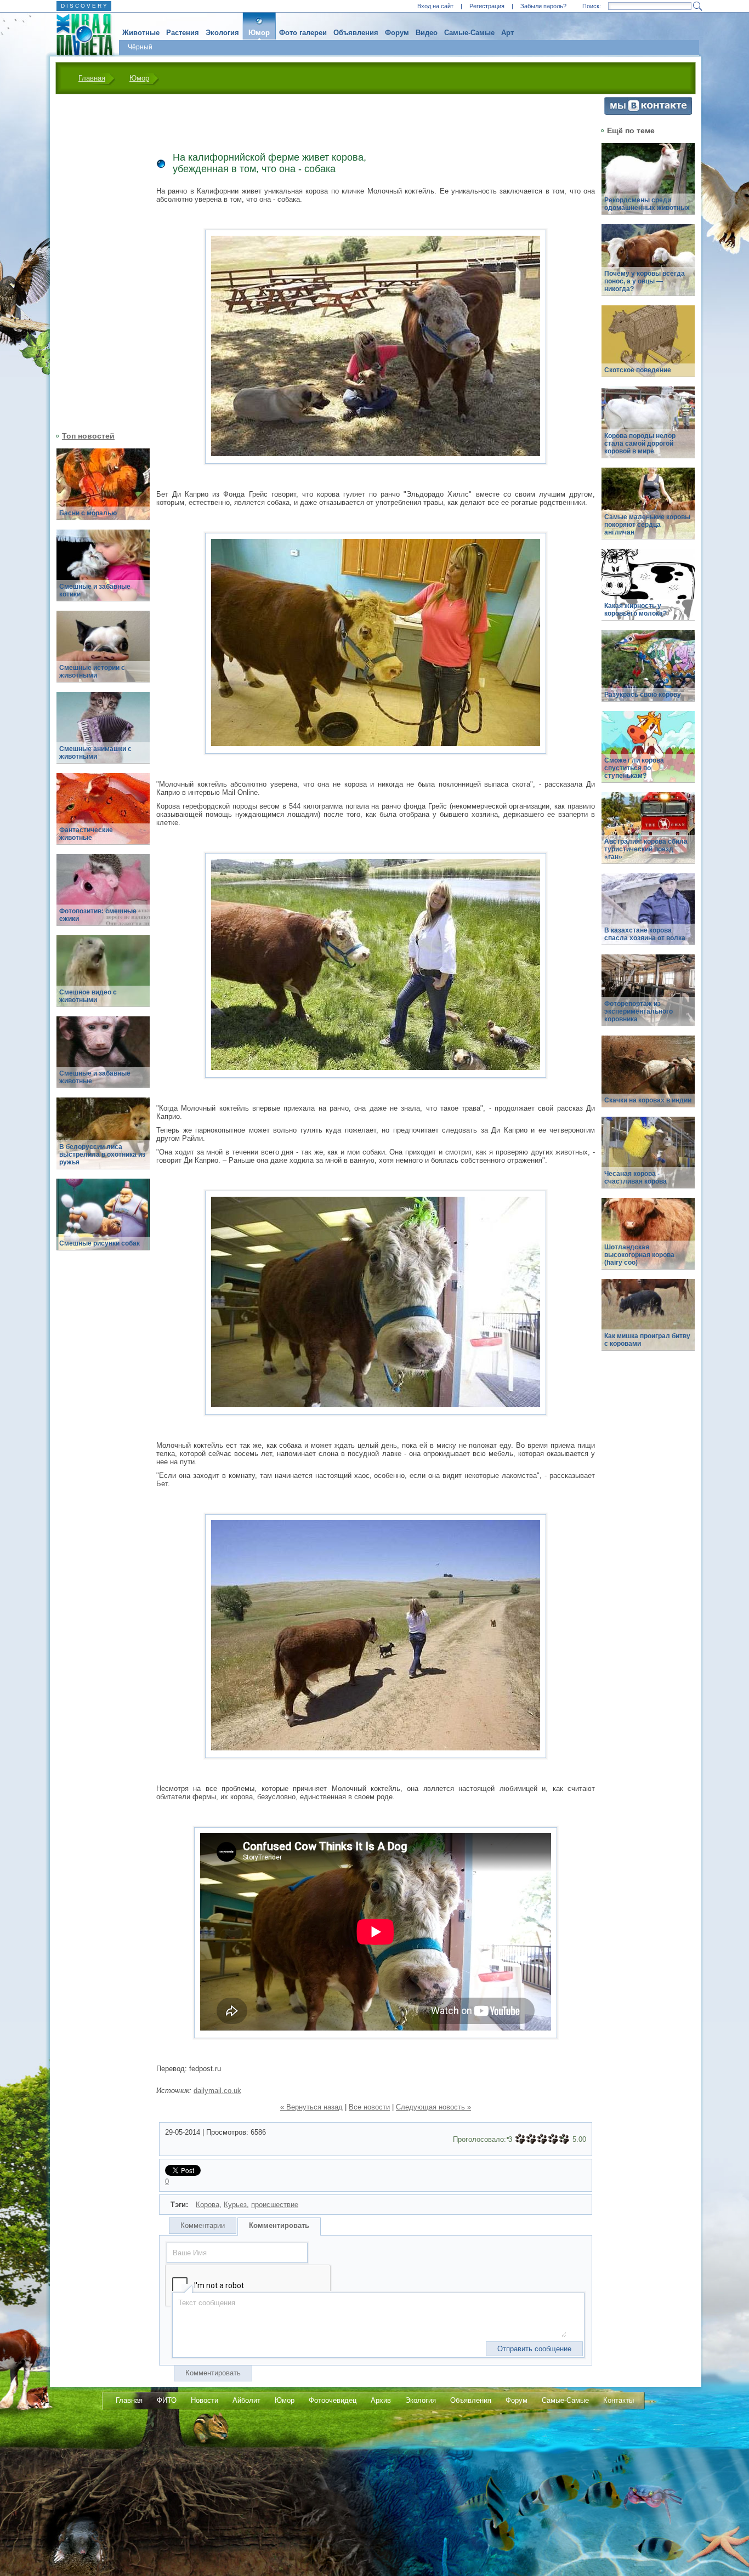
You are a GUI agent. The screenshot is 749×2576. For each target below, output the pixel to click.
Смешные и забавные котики (95, 590)
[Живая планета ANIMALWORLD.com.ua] (80, 35)
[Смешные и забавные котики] (103, 572)
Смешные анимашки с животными (95, 753)
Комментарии (203, 2225)
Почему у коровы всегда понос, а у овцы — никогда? (645, 281)
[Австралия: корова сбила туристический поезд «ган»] (648, 834)
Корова (208, 2205)
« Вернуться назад (311, 2107)
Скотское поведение (638, 370)
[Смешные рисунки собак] (103, 1221)
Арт (507, 33)
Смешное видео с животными (88, 996)
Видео (427, 33)
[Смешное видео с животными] (103, 977)
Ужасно (520, 2139)
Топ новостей (88, 436)
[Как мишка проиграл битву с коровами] (648, 1321)
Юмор (259, 33)
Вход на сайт (435, 6)
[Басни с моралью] (103, 490)
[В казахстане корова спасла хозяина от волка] (648, 915)
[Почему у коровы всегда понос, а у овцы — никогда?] (648, 266)
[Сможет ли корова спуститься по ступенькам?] (648, 753)
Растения (183, 33)
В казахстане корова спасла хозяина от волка (645, 934)
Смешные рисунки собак (100, 1243)
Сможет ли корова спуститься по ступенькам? (634, 768)
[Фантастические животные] (103, 815)
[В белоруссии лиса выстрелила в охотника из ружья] (103, 1139)
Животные (141, 33)
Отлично (564, 2139)
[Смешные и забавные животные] (103, 1058)
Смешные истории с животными (92, 672)
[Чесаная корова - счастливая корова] (648, 1159)
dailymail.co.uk (217, 2091)
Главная (92, 78)
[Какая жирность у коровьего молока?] (648, 591)
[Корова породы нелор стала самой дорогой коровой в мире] (648, 428)
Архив (381, 2400)
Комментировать (279, 2225)
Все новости (369, 2107)
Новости (205, 2400)
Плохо (531, 2139)
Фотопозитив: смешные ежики (98, 915)
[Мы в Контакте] (648, 113)
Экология (222, 33)
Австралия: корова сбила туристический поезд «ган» (646, 849)
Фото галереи (303, 33)
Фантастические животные (86, 834)
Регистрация (487, 6)
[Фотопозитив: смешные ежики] (103, 896)
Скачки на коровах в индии (648, 1100)
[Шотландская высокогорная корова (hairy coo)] (648, 1240)
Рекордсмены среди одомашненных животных (647, 204)
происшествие (275, 2205)
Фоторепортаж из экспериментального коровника (639, 1011)
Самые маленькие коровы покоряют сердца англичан (647, 525)
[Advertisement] (97, 261)
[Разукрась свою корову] (648, 672)
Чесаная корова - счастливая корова (635, 1178)
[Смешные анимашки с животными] (103, 734)
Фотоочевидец (333, 2400)
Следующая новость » (433, 2107)
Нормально (542, 2139)
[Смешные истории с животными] (103, 653)
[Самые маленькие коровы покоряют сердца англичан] (648, 510)
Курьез (235, 2205)
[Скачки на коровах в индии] (648, 1077)
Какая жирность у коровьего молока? (635, 610)
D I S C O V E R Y (84, 6)
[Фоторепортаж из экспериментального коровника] (648, 996)
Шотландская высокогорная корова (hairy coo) (639, 1255)
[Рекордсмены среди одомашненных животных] (648, 185)
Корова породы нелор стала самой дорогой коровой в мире (640, 443)
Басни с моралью (88, 513)
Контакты (619, 2400)
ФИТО (167, 2400)
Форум (397, 33)
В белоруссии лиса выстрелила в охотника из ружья (102, 1155)
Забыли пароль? (543, 6)
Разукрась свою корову (643, 695)
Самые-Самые (469, 33)
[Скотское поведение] (648, 347)
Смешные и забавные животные (95, 1077)
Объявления (356, 33)
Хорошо (553, 2139)
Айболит (246, 2400)
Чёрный (140, 47)
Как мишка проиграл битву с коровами (647, 1340)
